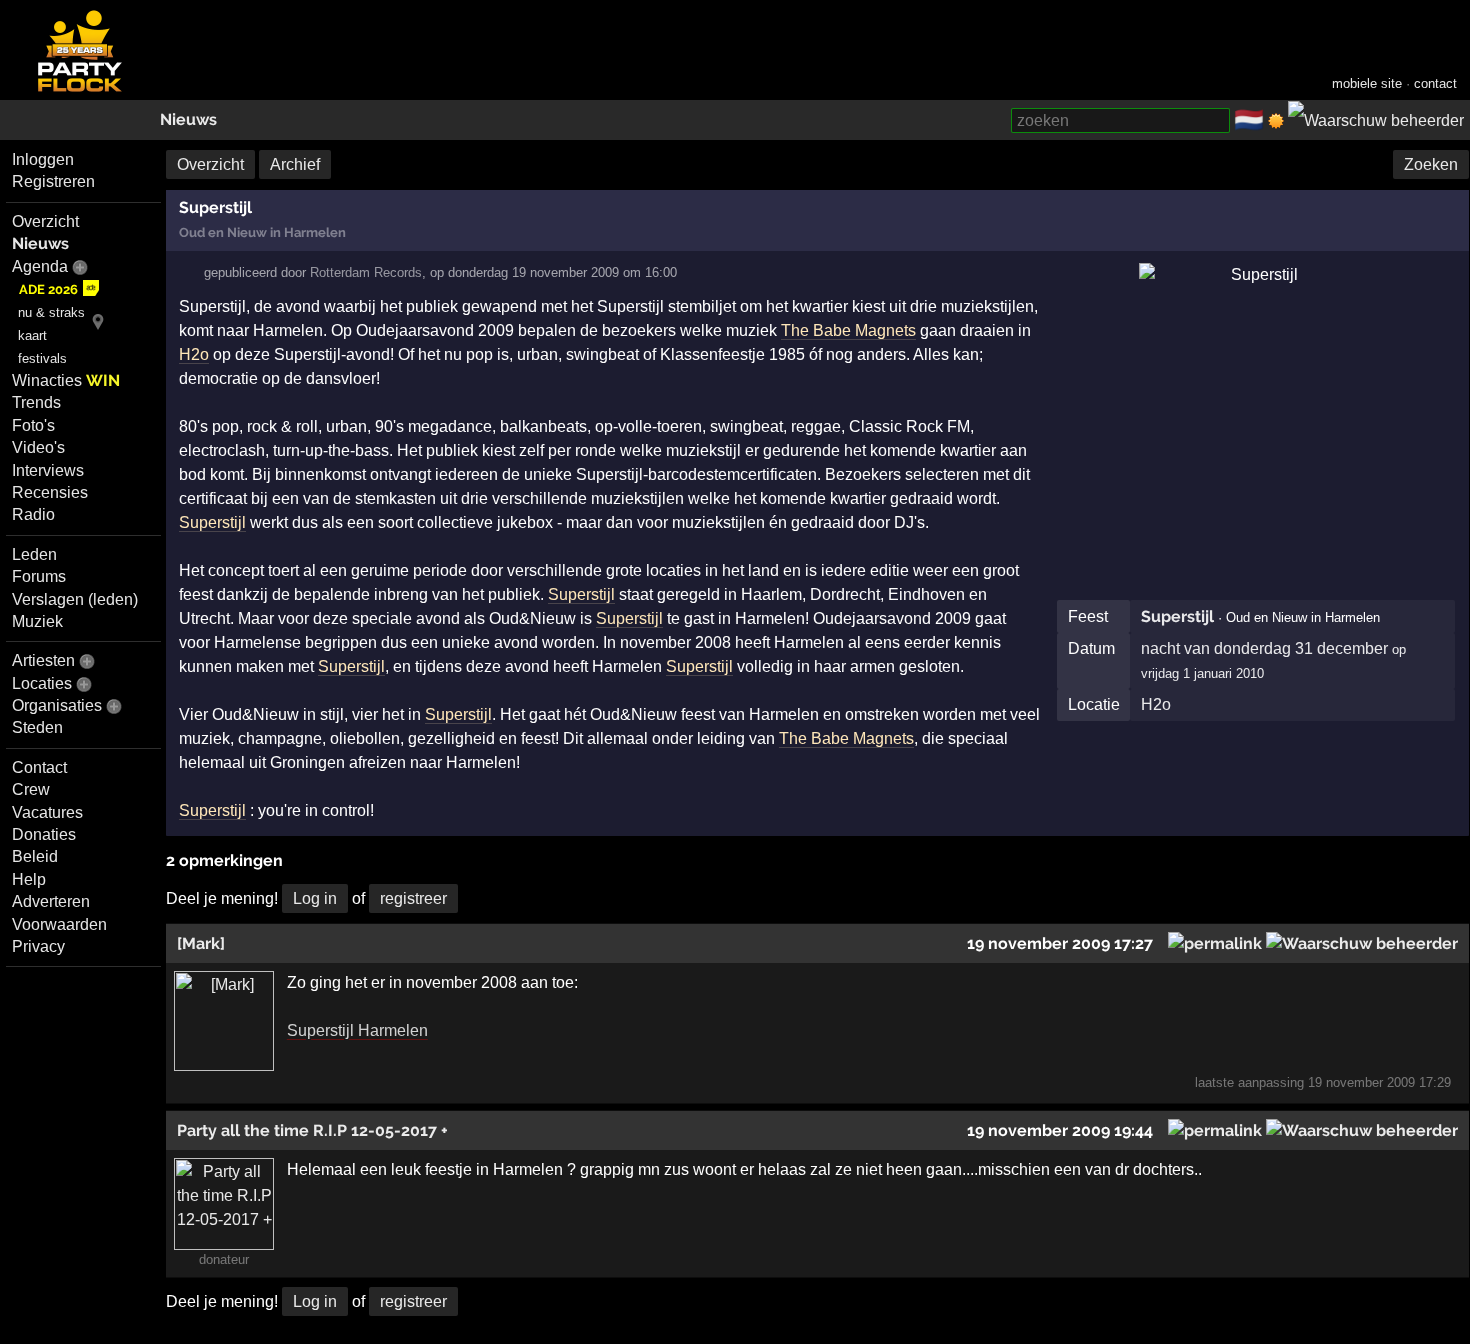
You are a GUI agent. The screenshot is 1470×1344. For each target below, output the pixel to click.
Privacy (38, 946)
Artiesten (43, 660)
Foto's (33, 425)
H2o (1156, 704)
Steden (37, 727)
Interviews (48, 470)
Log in (315, 898)
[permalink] (1215, 943)
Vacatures (47, 812)
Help (29, 879)
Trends (36, 402)
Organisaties (57, 705)
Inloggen (43, 159)
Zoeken (1431, 164)
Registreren (53, 181)
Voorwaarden (59, 924)
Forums (39, 576)
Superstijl (1177, 616)
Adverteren (51, 901)
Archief (295, 164)
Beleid (35, 856)
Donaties (44, 834)
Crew (31, 789)
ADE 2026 (48, 289)
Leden (34, 554)
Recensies (50, 492)
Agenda (40, 266)
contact (1435, 83)
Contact (39, 767)
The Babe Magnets (848, 330)
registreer (413, 898)
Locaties (42, 683)
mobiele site (1367, 83)
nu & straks (51, 312)
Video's (38, 447)
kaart (32, 335)
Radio (33, 514)
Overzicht (45, 221)
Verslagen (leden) (75, 599)
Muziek (37, 621)
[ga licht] (1276, 121)
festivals (42, 358)
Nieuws (188, 119)
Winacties (66, 380)
